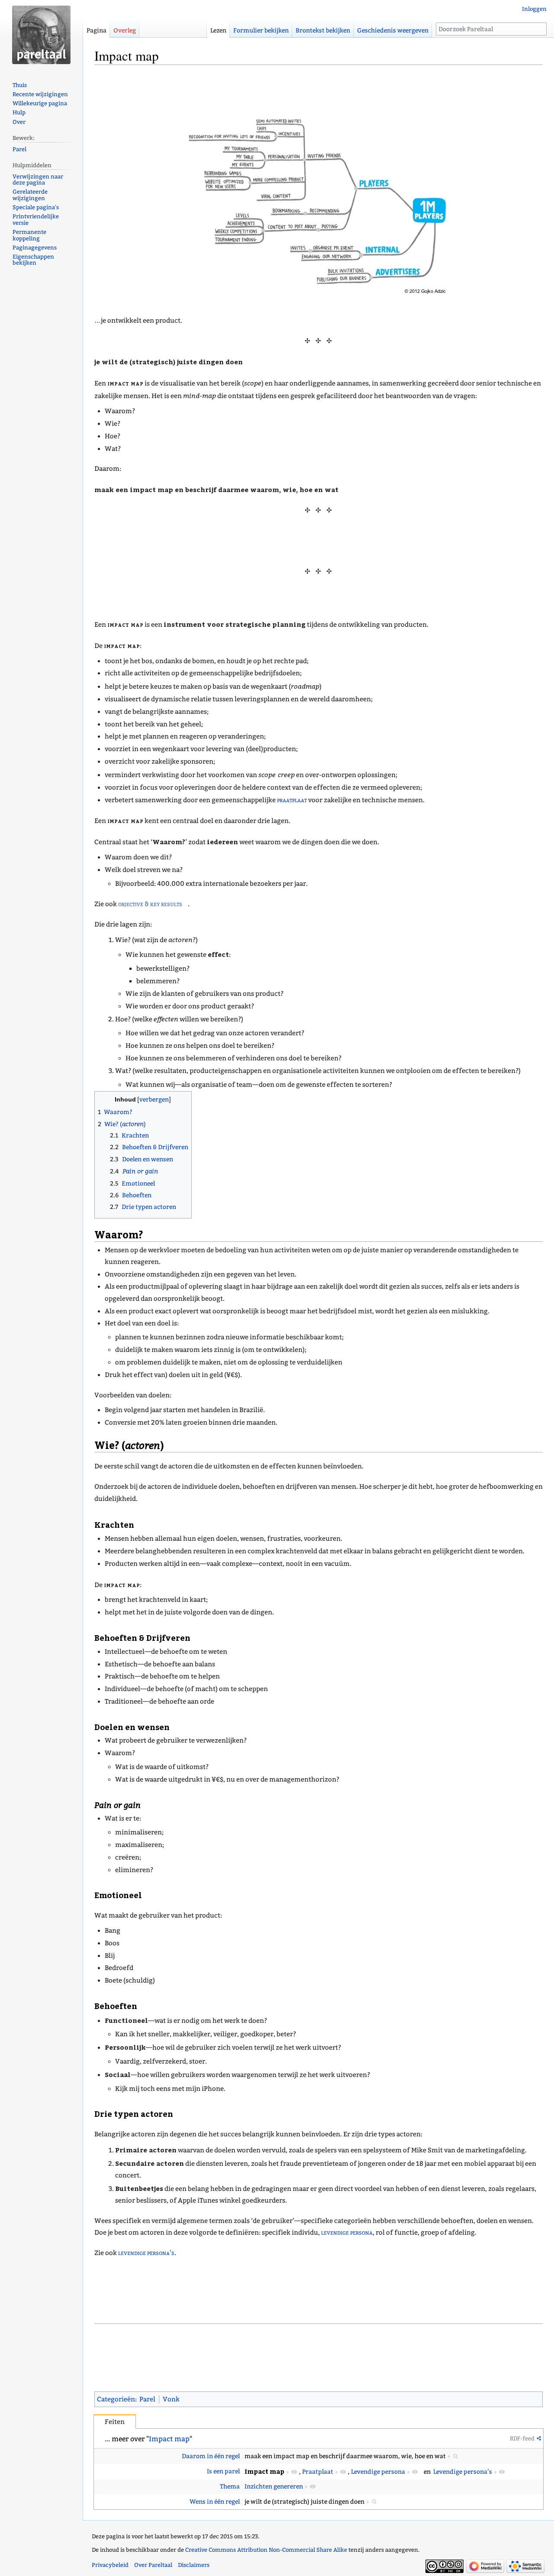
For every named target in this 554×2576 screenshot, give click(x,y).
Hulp (19, 112)
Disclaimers (194, 2565)
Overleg (125, 31)
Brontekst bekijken (323, 31)
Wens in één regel (215, 2502)
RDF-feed (522, 2438)
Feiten (115, 2422)
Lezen (218, 31)
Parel (147, 2399)
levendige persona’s (146, 2253)
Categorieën (116, 2399)
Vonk (171, 2399)
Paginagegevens (35, 248)
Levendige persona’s (463, 2472)
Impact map (169, 2439)
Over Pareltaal (153, 2565)
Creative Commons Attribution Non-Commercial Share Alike (266, 2550)
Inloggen (534, 9)
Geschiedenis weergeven (393, 31)
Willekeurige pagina (40, 103)
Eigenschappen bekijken (33, 260)
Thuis (20, 85)
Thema (230, 2487)
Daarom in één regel (211, 2456)
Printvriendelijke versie (36, 220)
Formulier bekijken (261, 31)
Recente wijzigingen (40, 94)
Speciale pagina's (36, 207)
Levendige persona (378, 2472)
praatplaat (292, 800)
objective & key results (150, 904)
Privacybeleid (110, 2565)
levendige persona (347, 2233)
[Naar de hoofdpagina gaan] (41, 35)
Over (19, 122)
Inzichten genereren (274, 2487)
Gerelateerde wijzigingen (30, 195)
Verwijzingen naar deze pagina (38, 180)
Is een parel (223, 2471)
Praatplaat (318, 2472)
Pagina (97, 31)
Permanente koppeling (29, 235)
